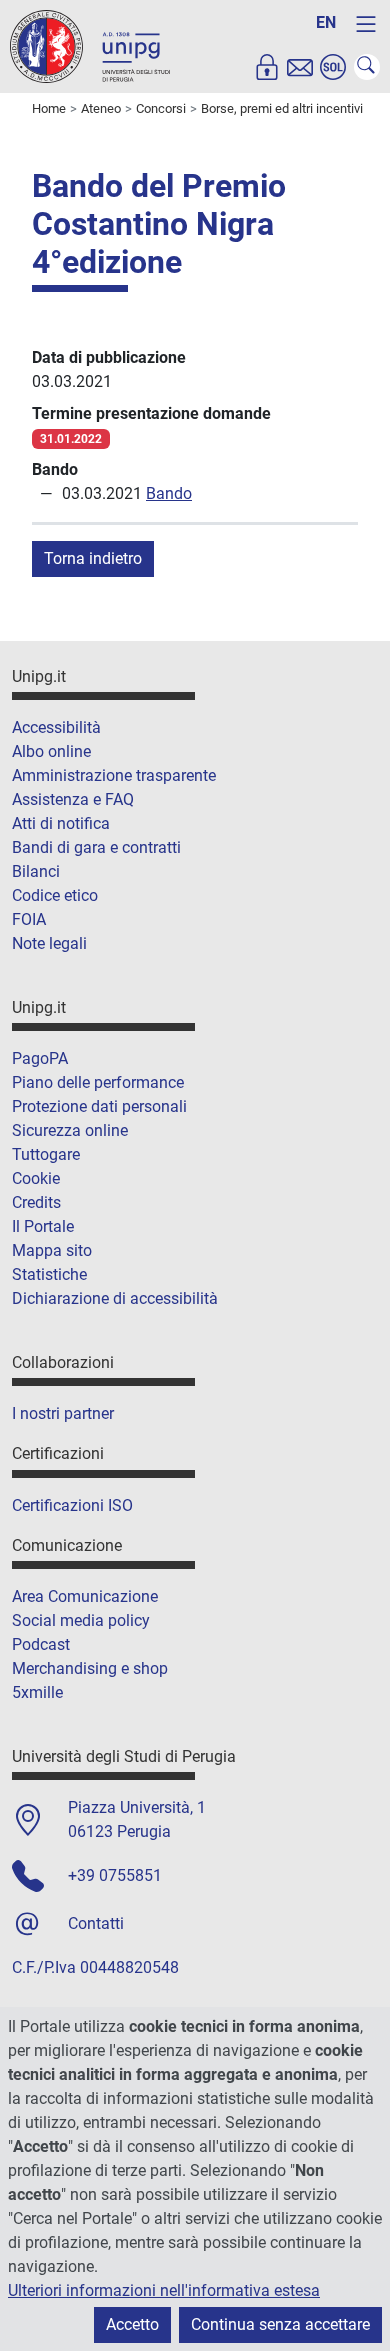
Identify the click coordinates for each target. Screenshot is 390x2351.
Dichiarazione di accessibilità (115, 1298)
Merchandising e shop (90, 1668)
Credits (36, 1202)
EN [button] (326, 22)
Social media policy (81, 1620)
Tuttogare (46, 1154)
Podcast (41, 1644)
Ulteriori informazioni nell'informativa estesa (164, 2290)
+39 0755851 (115, 1875)
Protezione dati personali (99, 1106)
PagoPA (40, 1058)
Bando (169, 493)
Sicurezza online (70, 1130)
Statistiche (49, 1274)
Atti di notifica (61, 823)
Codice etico (55, 895)
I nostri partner (63, 1413)
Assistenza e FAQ (73, 799)
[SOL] (333, 67)
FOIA (29, 919)
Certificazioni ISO (72, 1505)
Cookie (36, 1178)
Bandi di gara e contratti (96, 847)
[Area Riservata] (267, 67)
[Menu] (366, 24)
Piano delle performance (98, 1082)
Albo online (51, 751)
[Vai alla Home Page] (90, 45)
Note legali (49, 943)
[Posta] (300, 67)
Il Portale (43, 1226)
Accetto (132, 2324)
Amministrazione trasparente (114, 775)
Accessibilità (56, 727)
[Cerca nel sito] (367, 67)
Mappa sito (52, 1250)
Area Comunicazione (85, 1596)
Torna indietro (93, 558)
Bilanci (36, 871)
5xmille (37, 1692)
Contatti (96, 1923)
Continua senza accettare (280, 2324)
